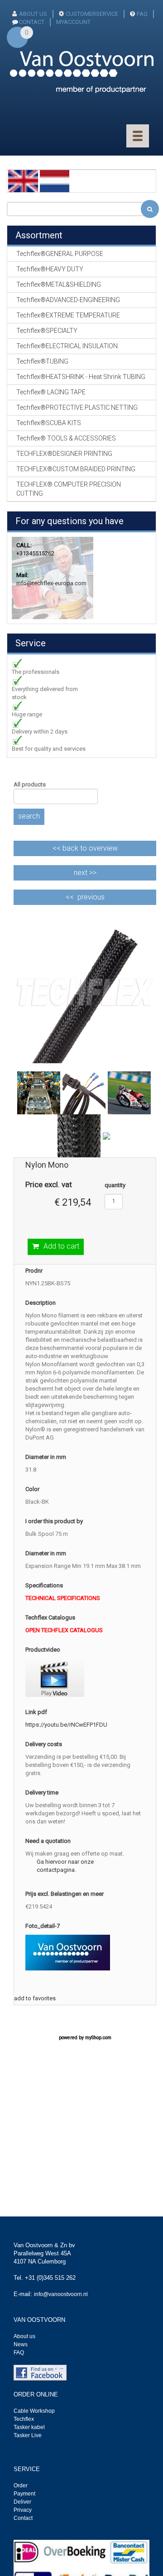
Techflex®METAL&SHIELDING (59, 284)
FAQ (142, 14)
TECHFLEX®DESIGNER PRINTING (64, 454)
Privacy (23, 2510)
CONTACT (32, 22)
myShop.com (98, 2038)
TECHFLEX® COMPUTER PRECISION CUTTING (69, 489)
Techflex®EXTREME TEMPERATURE (68, 315)
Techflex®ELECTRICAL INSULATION (67, 346)
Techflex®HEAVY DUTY (50, 269)
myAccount (73, 22)
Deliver (22, 2502)
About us (24, 2336)
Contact (23, 2518)
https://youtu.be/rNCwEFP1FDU (66, 1725)
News (21, 2344)
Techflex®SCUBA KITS (49, 423)
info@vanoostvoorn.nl (61, 2294)
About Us (33, 14)
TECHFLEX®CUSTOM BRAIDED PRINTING (76, 469)
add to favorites (35, 1998)
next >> (85, 873)
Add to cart (61, 1246)
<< (85, 848)
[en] (23, 181)
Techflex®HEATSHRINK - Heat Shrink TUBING (81, 377)
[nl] (55, 181)
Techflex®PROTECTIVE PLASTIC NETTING (77, 407)
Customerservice (92, 14)
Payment (24, 2494)
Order (21, 2486)
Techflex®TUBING (42, 361)
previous (91, 897)
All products (30, 784)
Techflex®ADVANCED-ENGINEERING (68, 300)
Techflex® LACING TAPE (51, 392)
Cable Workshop (34, 2411)
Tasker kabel (29, 2427)
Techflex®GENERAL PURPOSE (60, 254)
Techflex (24, 2419)
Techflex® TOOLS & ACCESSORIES (66, 438)
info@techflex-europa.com (51, 583)
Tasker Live (28, 2435)
